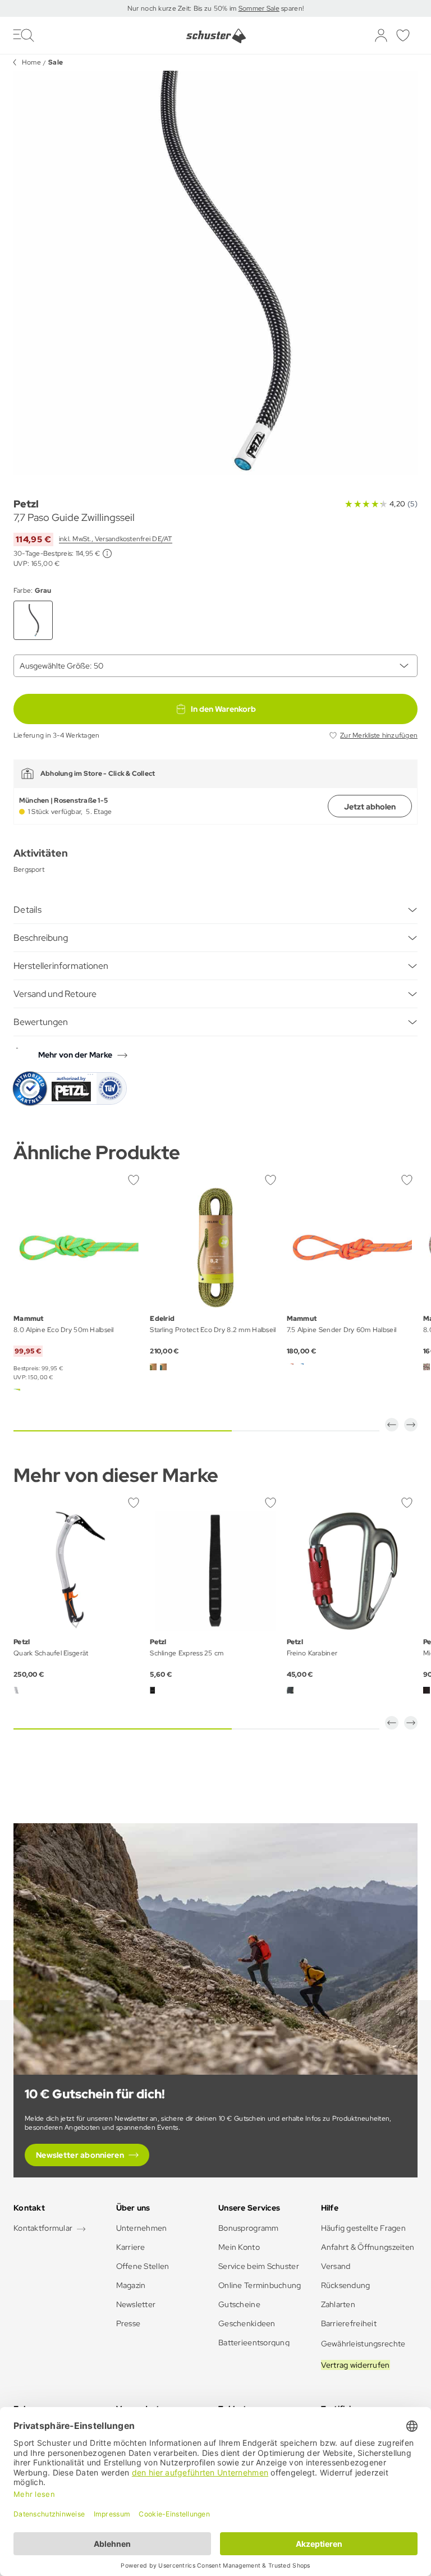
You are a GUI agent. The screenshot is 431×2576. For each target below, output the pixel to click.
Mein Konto (239, 2247)
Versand (336, 2266)
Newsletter (136, 2304)
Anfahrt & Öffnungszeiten (368, 2247)
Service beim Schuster (259, 2266)
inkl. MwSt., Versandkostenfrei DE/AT (116, 539)
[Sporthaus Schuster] (216, 36)
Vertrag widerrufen (356, 2365)
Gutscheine (239, 2304)
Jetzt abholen (370, 807)
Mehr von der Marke (75, 1055)
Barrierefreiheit (349, 2323)
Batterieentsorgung (254, 2342)
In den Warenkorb (223, 709)
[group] (215, 273)
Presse (129, 2323)
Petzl (26, 504)
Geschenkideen (247, 2323)
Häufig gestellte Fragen (363, 2228)
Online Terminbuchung (260, 2285)
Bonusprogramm (249, 2228)
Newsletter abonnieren (80, 2155)
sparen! (292, 8)
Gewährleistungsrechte (363, 2344)
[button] (392, 1425)
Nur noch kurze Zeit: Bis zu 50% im (183, 8)
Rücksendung (346, 2285)
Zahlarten (338, 2304)
